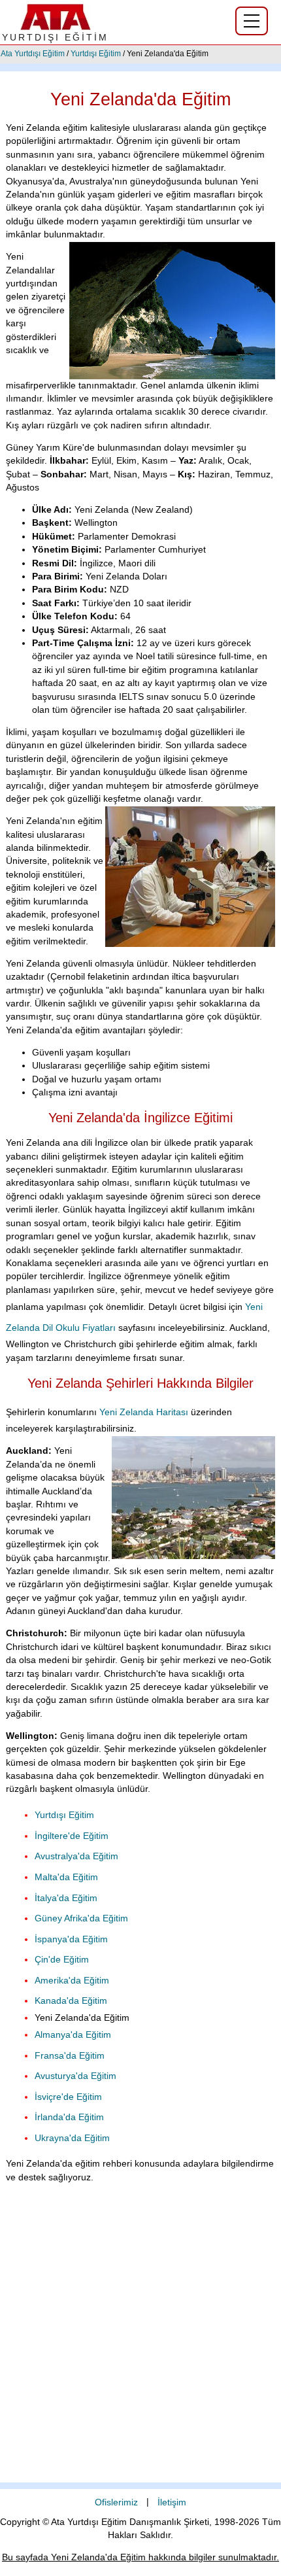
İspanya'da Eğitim (71, 1939)
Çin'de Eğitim (62, 1960)
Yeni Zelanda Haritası (144, 1412)
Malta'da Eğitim (66, 1877)
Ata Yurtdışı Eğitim (33, 54)
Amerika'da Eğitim (72, 1981)
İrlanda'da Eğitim (69, 2117)
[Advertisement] (140, 2342)
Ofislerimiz (116, 2502)
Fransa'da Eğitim (70, 2056)
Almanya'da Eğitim (73, 2035)
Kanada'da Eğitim (71, 2001)
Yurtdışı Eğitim (96, 54)
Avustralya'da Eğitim (76, 1856)
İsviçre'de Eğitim (68, 2097)
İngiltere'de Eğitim (72, 1836)
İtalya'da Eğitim (66, 1898)
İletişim (172, 2502)
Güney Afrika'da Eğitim (81, 1918)
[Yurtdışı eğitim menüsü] (252, 21)
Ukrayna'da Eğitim (72, 2138)
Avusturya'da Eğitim (75, 2076)
